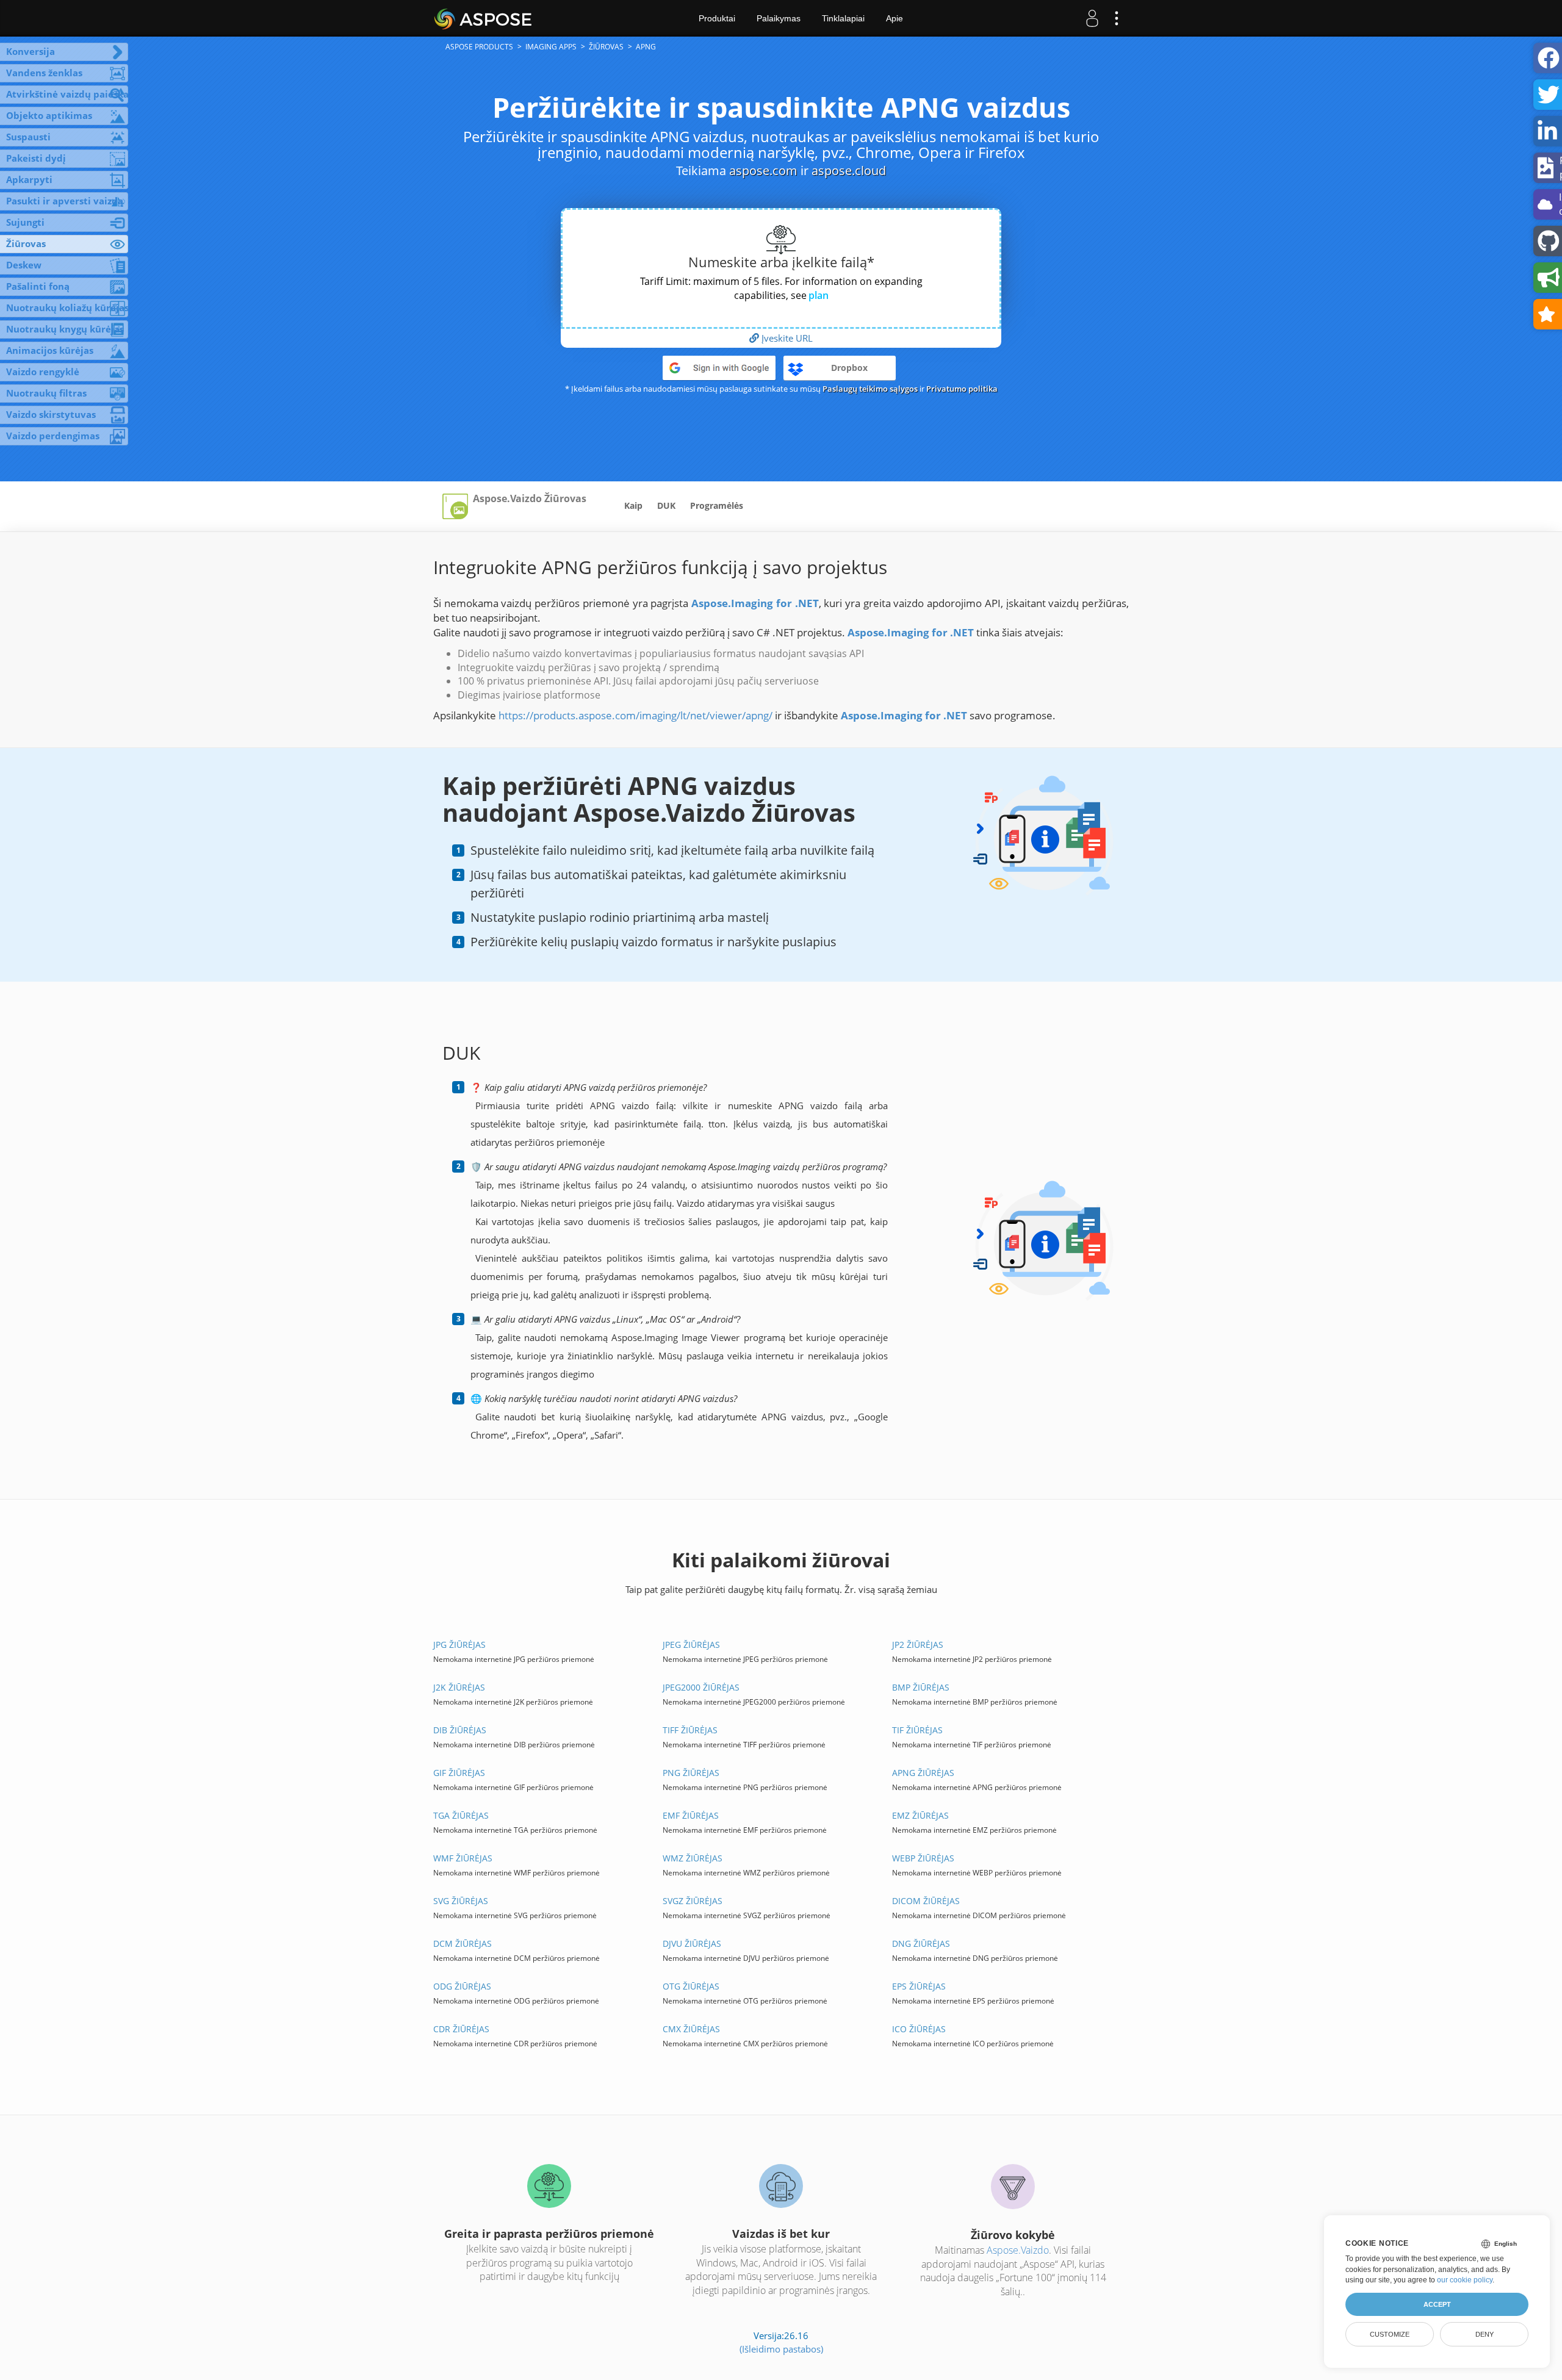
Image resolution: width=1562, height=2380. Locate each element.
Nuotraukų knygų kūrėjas (65, 329)
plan (819, 295)
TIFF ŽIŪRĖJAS (690, 1730)
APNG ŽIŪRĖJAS (923, 1773)
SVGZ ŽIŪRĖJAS (693, 1901)
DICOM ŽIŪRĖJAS (926, 1901)
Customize (1390, 2334)
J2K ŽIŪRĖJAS (459, 1687)
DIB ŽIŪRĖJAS (460, 1730)
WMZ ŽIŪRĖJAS (693, 1858)
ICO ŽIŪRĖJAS (919, 2029)
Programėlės (717, 505)
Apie (894, 18)
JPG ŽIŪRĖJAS (459, 1645)
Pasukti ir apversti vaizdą (65, 201)
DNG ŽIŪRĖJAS (921, 1943)
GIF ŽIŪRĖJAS (459, 1773)
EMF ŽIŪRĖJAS (691, 1815)
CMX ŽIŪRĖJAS (691, 2029)
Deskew (24, 265)
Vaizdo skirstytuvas (51, 414)
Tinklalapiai (843, 18)
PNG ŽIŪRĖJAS (691, 1773)
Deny (1485, 2334)
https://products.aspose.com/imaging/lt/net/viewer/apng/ (635, 715)
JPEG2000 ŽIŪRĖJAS (701, 1687)
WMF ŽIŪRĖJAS (463, 1858)
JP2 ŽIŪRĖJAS (918, 1645)
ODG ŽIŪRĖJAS (462, 1986)
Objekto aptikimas (49, 115)
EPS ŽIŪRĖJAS (919, 1986)
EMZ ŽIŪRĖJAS (920, 1815)
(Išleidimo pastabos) (781, 2349)
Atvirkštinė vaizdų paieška (67, 94)
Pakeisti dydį (36, 158)
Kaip (633, 505)
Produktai (717, 18)
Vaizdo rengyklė (43, 372)
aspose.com (763, 171)
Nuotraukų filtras (46, 393)
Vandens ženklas (44, 73)
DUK (666, 505)
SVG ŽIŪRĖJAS (461, 1901)
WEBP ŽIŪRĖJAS (923, 1858)
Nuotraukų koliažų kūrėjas (67, 307)
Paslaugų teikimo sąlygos (870, 389)
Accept (1437, 2304)
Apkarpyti (29, 179)
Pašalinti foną (38, 286)
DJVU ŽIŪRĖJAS (692, 1943)
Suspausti (28, 137)
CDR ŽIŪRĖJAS (461, 2029)
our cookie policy (1465, 2280)
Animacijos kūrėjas (50, 350)
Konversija (31, 51)
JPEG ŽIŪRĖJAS (691, 1645)
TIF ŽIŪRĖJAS (917, 1730)
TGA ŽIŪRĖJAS (461, 1815)
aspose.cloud (849, 171)
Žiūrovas (26, 243)
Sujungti (25, 222)
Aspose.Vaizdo (1018, 2250)
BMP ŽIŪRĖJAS (921, 1687)
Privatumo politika (962, 389)
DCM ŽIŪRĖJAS (462, 1943)
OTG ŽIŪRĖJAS (691, 1986)
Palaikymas (779, 18)
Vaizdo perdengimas (53, 436)
